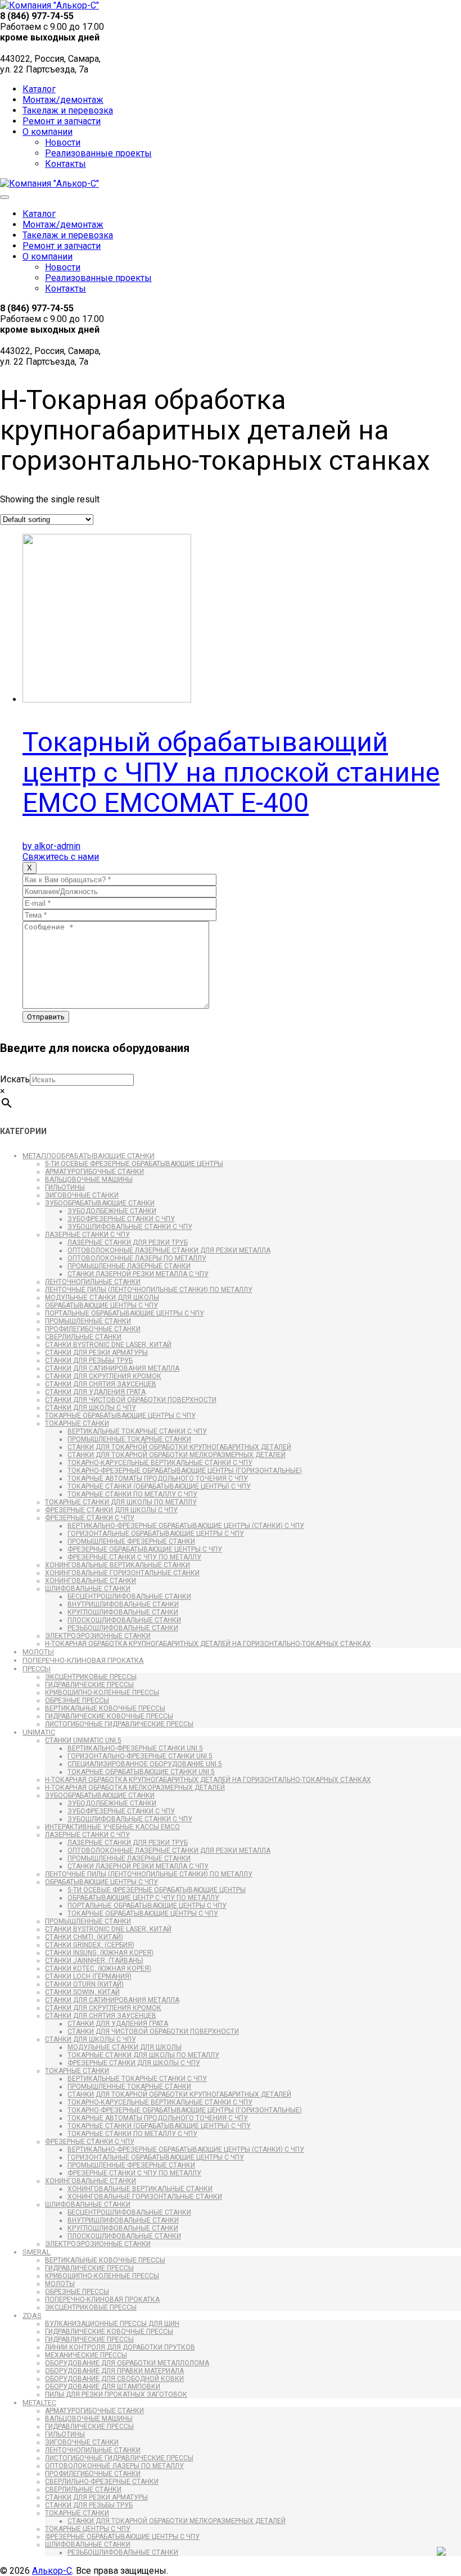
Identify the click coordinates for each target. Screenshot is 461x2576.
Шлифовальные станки (88, 1589)
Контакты (65, 164)
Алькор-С (52, 2571)
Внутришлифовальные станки (123, 1604)
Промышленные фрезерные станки (131, 1541)
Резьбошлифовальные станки (123, 1628)
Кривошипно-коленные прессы (102, 1693)
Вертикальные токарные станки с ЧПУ (137, 1431)
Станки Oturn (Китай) (84, 1984)
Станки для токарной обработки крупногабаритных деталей (179, 1447)
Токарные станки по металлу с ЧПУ (132, 1494)
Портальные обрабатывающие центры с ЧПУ (125, 1313)
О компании (48, 132)
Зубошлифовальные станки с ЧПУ (130, 1227)
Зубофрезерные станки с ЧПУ (121, 1219)
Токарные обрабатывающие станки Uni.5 (141, 1772)
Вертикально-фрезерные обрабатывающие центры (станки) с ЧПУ (186, 1526)
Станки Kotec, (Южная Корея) (98, 1969)
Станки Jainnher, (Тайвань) (94, 1961)
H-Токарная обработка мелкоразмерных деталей (135, 1788)
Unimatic (39, 1732)
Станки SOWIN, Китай (82, 1992)
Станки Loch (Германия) (88, 1976)
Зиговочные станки (82, 1195)
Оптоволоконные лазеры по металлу (137, 1258)
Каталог (39, 89)
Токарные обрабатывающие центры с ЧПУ (120, 1416)
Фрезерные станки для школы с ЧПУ (111, 1510)
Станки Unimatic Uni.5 (83, 1740)
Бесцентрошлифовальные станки (129, 1597)
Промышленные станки (88, 1321)
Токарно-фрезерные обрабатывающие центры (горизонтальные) (185, 1471)
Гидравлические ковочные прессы (109, 1716)
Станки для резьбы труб (89, 1360)
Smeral (37, 2252)
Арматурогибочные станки (94, 1172)
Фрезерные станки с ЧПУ (90, 1518)
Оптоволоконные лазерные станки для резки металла (169, 1250)
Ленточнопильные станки (93, 1282)
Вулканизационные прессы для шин (112, 2324)
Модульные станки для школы (102, 1298)
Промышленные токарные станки (129, 1439)
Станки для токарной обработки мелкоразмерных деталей (177, 1455)
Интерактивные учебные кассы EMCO (112, 1827)
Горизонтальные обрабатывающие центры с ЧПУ (156, 1534)
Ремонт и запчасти (62, 121)
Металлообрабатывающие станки (89, 1156)
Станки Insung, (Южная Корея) (99, 1953)
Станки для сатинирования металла (112, 1368)
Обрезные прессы (77, 1700)
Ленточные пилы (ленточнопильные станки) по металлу (149, 1290)
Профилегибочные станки (93, 1329)
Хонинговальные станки (91, 1581)
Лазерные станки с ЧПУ (87, 1235)
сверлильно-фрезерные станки (102, 2482)
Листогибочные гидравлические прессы (119, 1724)
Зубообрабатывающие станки (100, 1203)
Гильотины (65, 1187)
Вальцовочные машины (89, 1180)
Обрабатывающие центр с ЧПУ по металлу (143, 1898)
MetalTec (39, 2403)
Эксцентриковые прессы (91, 1677)
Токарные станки (77, 1423)
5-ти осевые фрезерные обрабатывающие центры (134, 1164)
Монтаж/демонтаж (63, 100)
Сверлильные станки (83, 1337)
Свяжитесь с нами (61, 857)
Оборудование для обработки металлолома (127, 2363)
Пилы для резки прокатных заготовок (116, 2394)
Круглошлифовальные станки (123, 1612)
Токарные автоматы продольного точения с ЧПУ (158, 1479)
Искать (15, 1079)
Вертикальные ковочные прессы (105, 1708)
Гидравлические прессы (89, 1685)
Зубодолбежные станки (112, 1211)
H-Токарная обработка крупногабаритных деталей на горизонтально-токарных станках (208, 1644)
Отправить (46, 1017)
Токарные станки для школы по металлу (121, 1502)
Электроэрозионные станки (98, 1636)
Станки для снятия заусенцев (101, 1384)
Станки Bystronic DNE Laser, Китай (108, 1345)
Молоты (38, 1652)
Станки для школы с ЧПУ (91, 1408)
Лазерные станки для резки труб (128, 1242)
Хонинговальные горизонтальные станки (122, 1573)
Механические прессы (86, 2355)
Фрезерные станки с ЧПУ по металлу (134, 1557)
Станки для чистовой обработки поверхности (131, 1400)
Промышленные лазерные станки (129, 1266)
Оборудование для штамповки (103, 2387)
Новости (63, 142)
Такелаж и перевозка (68, 110)
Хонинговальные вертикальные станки (117, 1565)
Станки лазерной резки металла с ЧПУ (138, 1274)
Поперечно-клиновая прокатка (83, 1660)
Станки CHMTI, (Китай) (84, 1937)
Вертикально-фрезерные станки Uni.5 (135, 1748)
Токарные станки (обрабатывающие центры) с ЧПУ (159, 1486)
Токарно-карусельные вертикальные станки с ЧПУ (160, 1463)
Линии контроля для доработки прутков (120, 2347)
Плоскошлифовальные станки (124, 1620)
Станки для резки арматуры (96, 1353)
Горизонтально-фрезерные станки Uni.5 (140, 1756)
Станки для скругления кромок (103, 1376)
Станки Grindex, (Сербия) (90, 1945)
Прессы (37, 1669)
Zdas (32, 2316)
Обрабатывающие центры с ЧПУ (101, 1305)
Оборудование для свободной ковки (114, 2379)
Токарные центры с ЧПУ (88, 2529)
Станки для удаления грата (95, 1392)
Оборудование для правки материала (114, 2371)
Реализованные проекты (98, 153)
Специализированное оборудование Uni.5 (145, 1764)
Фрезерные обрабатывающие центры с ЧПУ (145, 1549)
